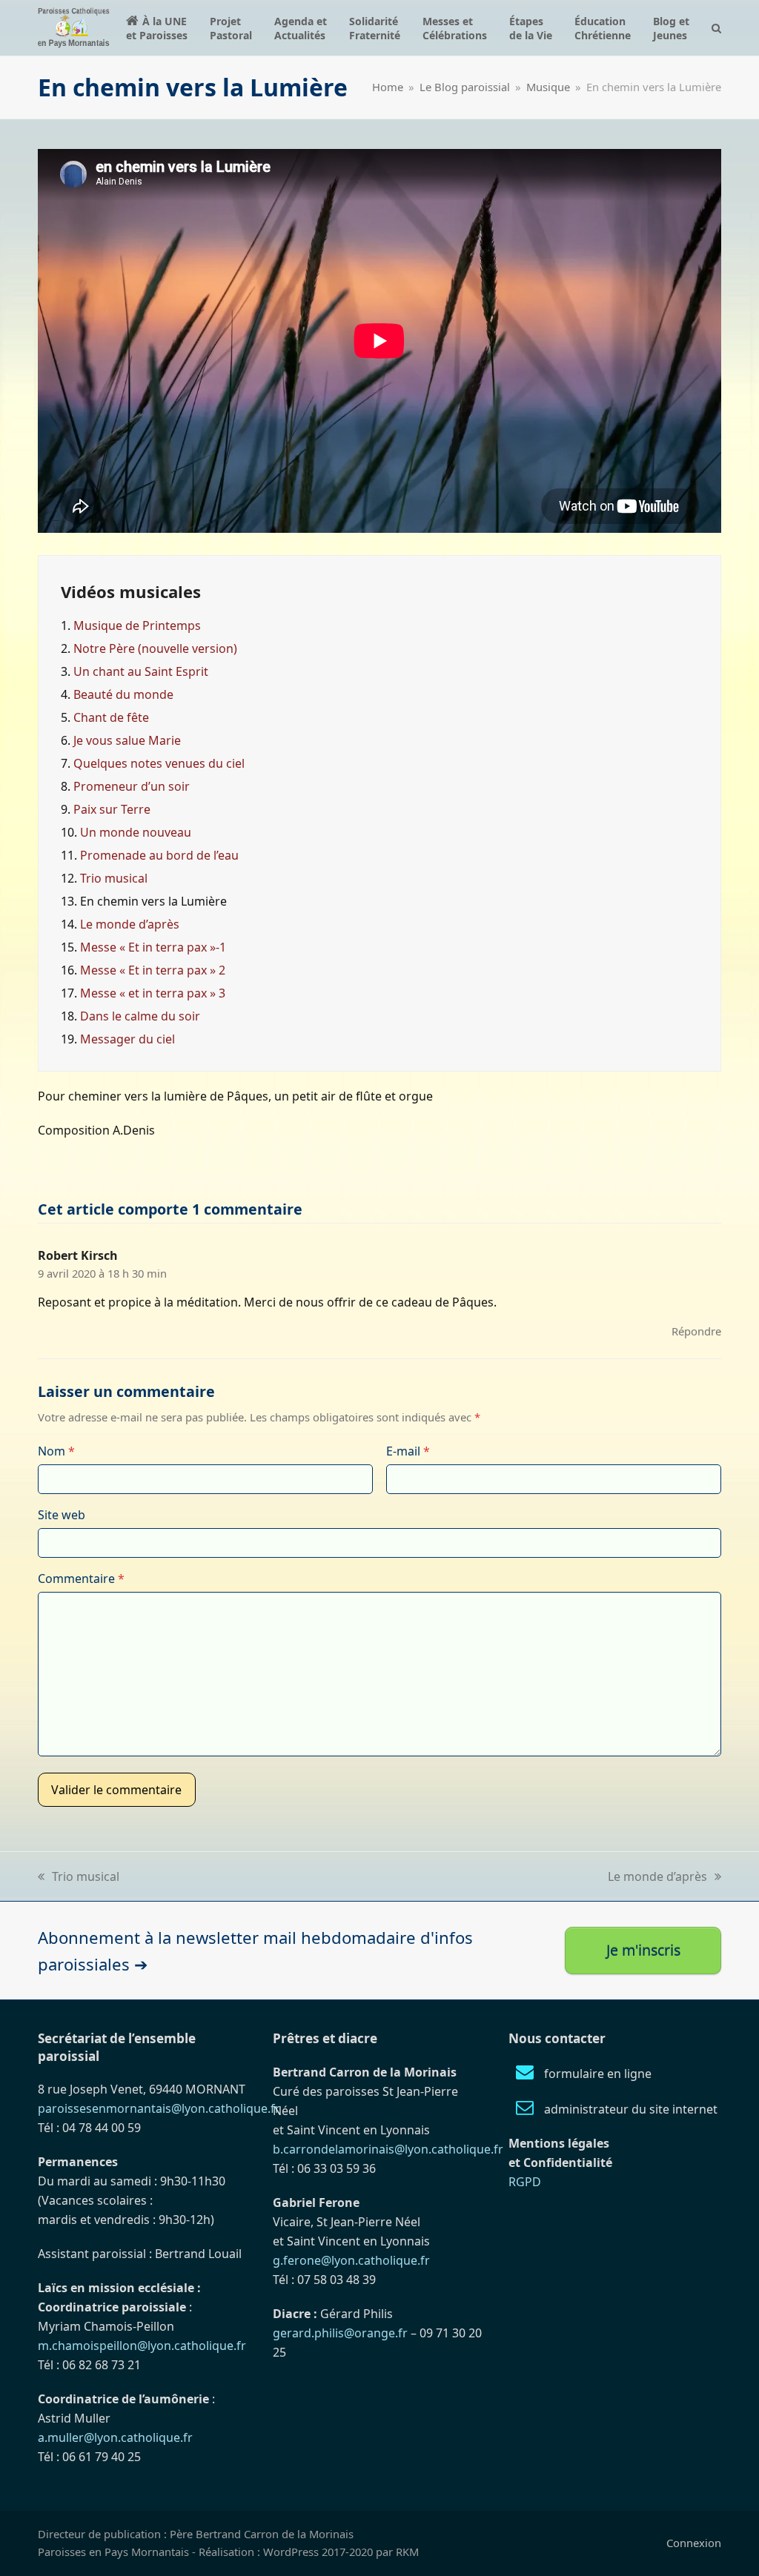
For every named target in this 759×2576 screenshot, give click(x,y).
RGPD (525, 2182)
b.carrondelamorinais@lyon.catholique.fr (388, 2149)
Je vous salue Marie (127, 740)
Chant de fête (111, 717)
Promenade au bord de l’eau (159, 855)
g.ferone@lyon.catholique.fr (351, 2260)
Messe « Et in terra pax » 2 (153, 970)
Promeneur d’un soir (132, 786)
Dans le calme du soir (140, 1016)
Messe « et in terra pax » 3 (153, 993)
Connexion (694, 2543)
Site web (62, 1515)
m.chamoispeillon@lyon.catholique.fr (142, 2346)
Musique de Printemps (137, 625)
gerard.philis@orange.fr (340, 2333)
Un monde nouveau (136, 832)
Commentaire (81, 1579)
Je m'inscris (643, 1950)
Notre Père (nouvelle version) (155, 648)
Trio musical (114, 878)
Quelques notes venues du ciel (159, 763)
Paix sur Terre (112, 809)
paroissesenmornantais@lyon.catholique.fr (159, 2108)
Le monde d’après (130, 924)
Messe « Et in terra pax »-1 (153, 947)
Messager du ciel (127, 1039)
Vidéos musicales (131, 591)
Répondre (696, 1331)
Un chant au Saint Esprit (141, 671)
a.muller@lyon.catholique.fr (115, 2437)
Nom (56, 1451)
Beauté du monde (123, 694)
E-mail (408, 1451)
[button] (716, 28)
